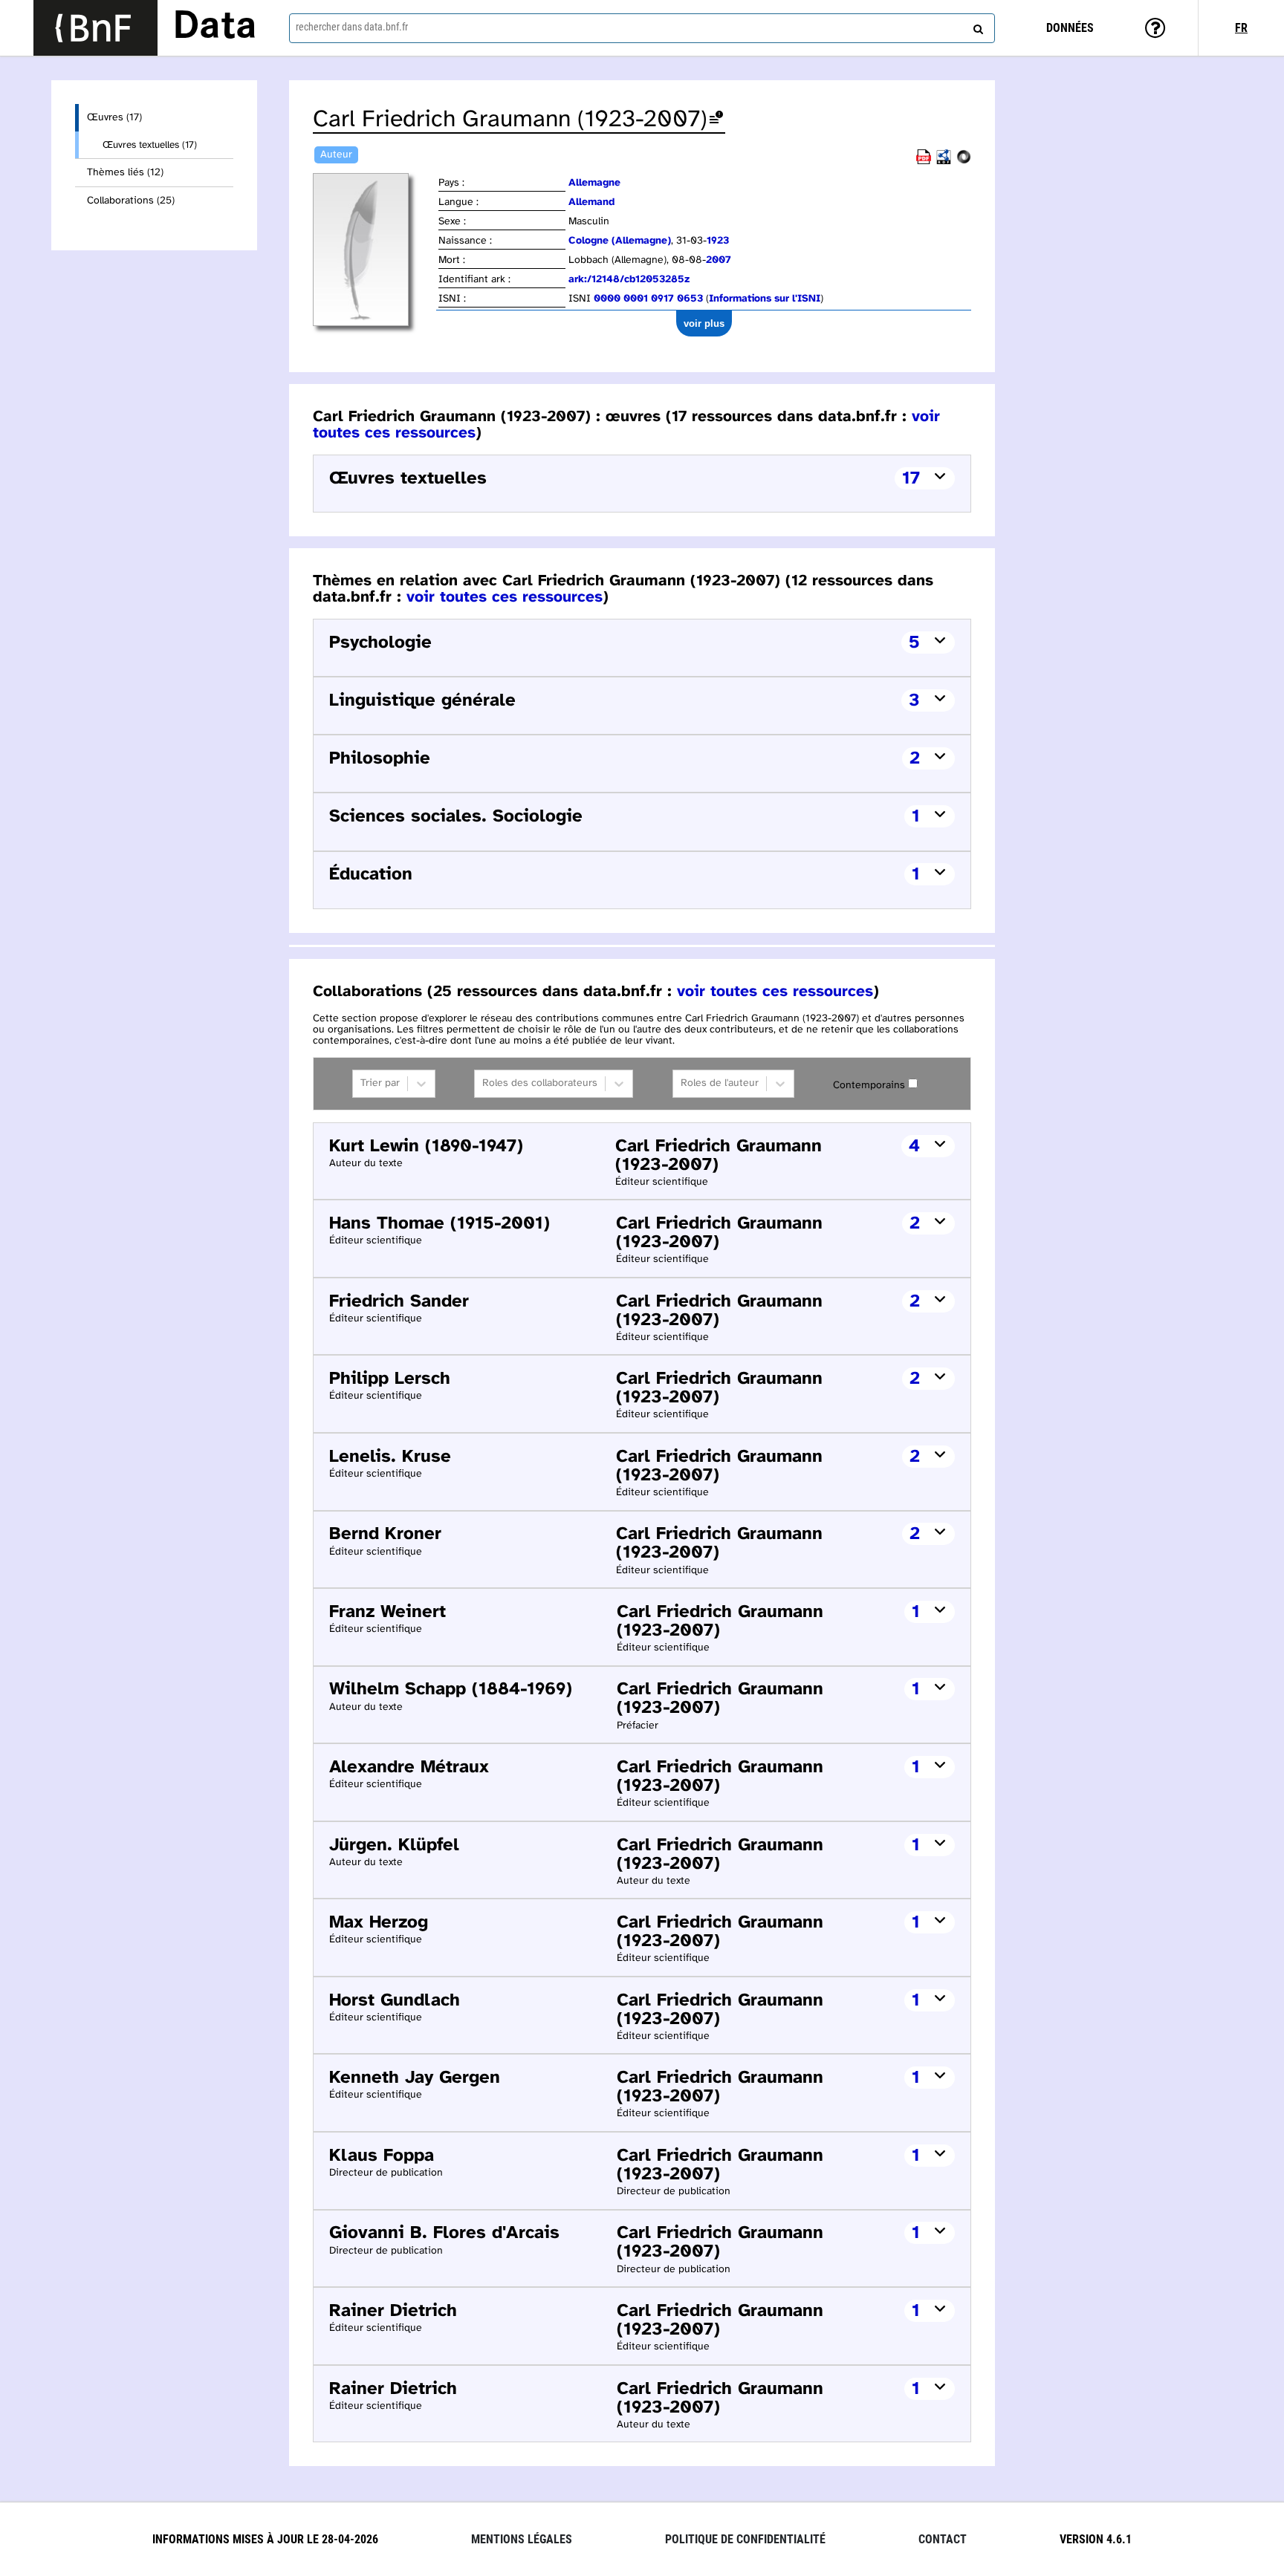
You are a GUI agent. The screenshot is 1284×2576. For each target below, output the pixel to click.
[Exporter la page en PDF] (924, 162)
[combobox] (642, 28)
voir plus (704, 323)
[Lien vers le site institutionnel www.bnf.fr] (95, 28)
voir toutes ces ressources (505, 597)
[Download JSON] (964, 162)
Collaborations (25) (131, 201)
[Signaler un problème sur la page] (716, 120)
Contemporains (869, 1086)
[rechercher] (976, 26)
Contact (943, 2539)
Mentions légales (522, 2539)
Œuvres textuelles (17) (150, 145)
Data (215, 27)
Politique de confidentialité (745, 2539)
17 (911, 479)
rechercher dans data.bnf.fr (352, 27)
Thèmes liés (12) (125, 173)
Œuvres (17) (114, 118)
